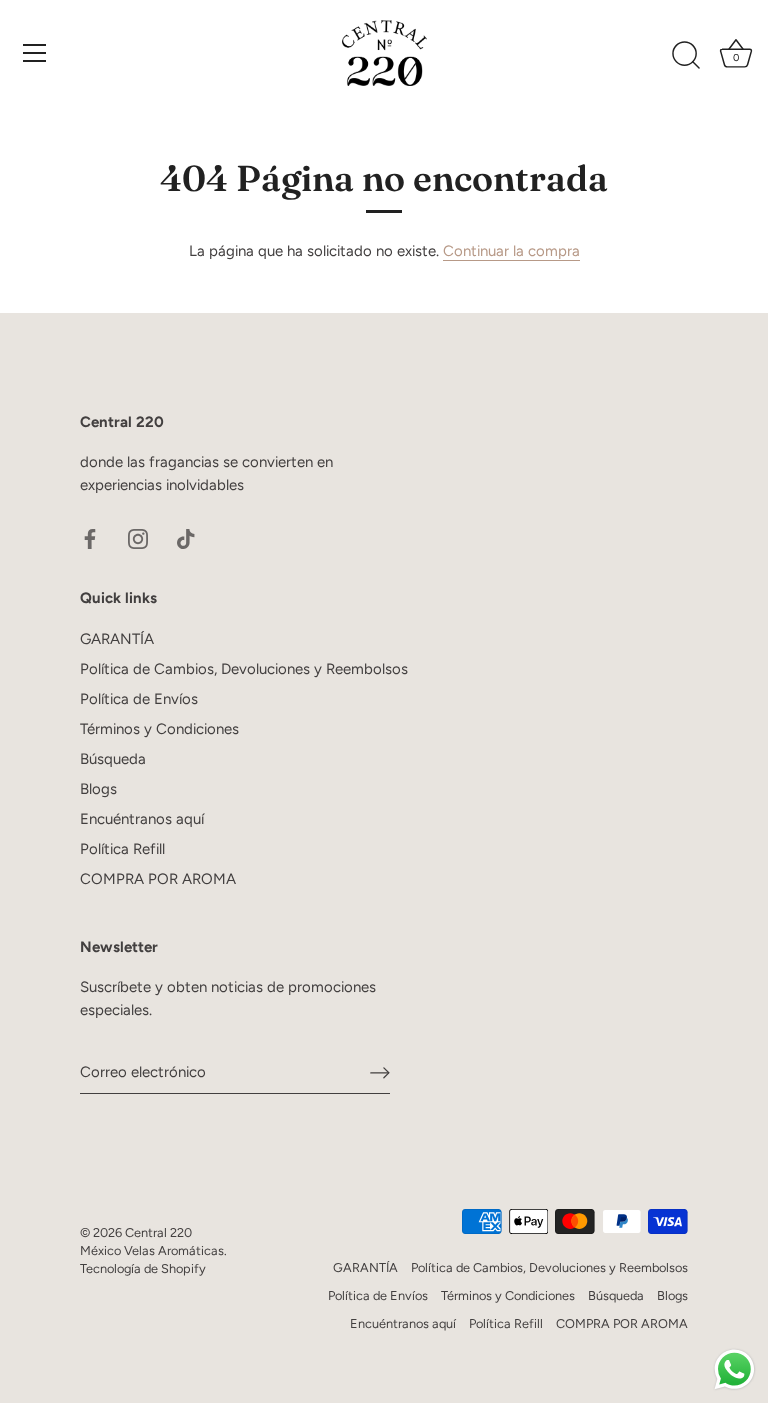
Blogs (98, 789)
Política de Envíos (139, 699)
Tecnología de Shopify (143, 1268)
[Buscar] (686, 56)
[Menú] (35, 53)
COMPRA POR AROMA (158, 879)
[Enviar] (380, 1073)
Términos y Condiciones (159, 729)
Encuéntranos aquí (142, 819)
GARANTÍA (117, 639)
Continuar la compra (511, 251)
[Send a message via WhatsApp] (734, 1369)
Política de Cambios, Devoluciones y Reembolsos (244, 669)
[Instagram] (138, 537)
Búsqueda (113, 759)
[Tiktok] (186, 537)
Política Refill (122, 849)
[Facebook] (90, 537)
